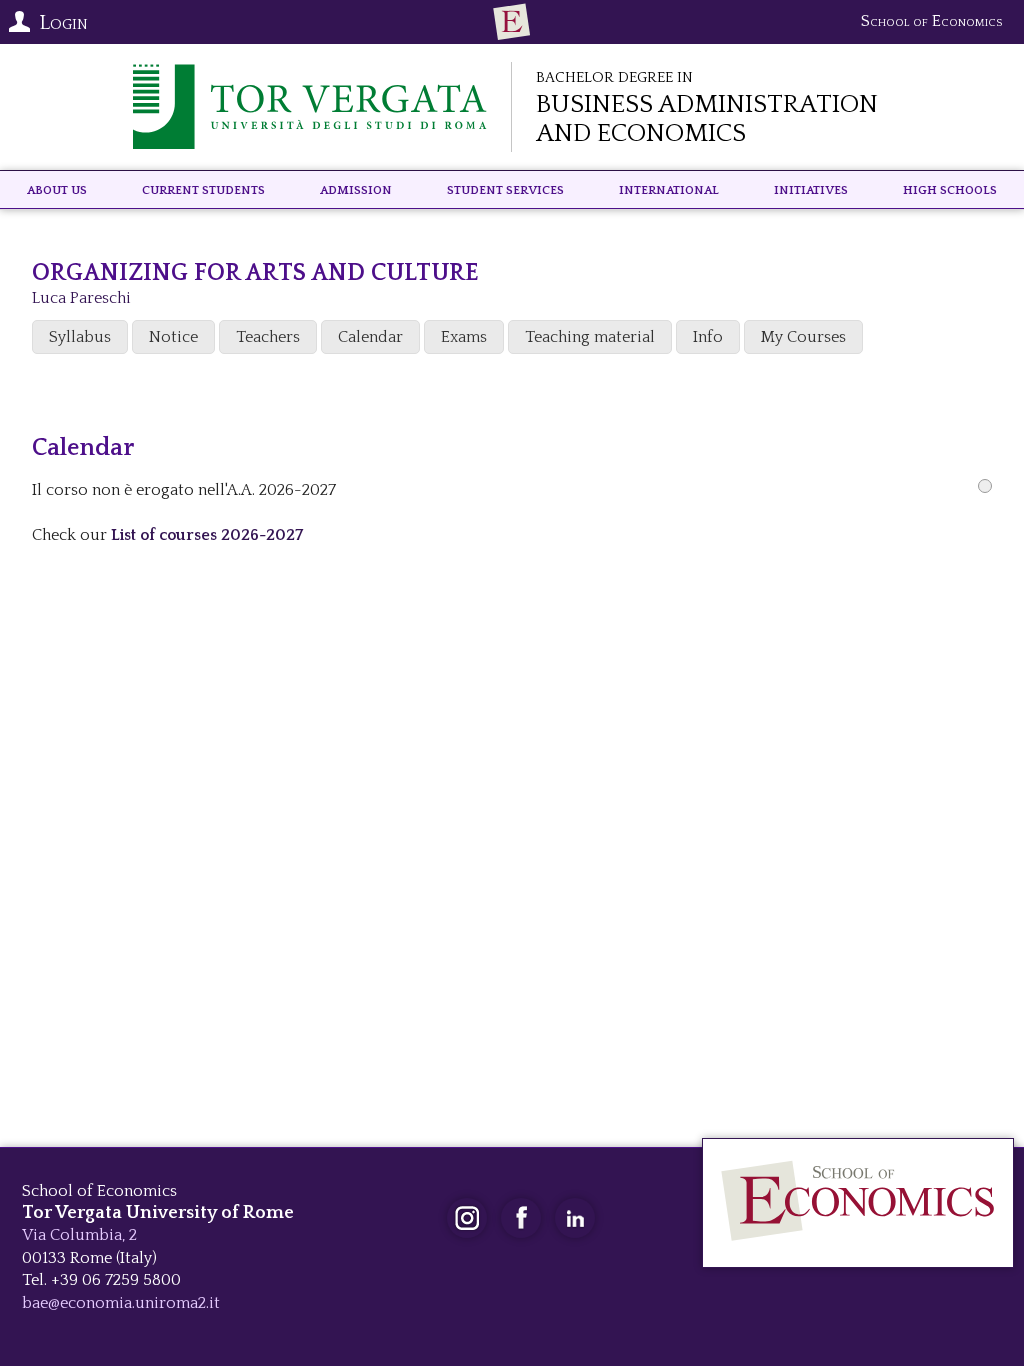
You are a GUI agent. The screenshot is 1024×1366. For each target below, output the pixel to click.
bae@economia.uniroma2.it (121, 1303)
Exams (464, 337)
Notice (173, 337)
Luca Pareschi (81, 298)
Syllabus (80, 337)
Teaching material (590, 337)
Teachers (268, 337)
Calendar (370, 337)
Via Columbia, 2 (79, 1235)
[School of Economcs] (512, 22)
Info (708, 337)
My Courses (803, 337)
